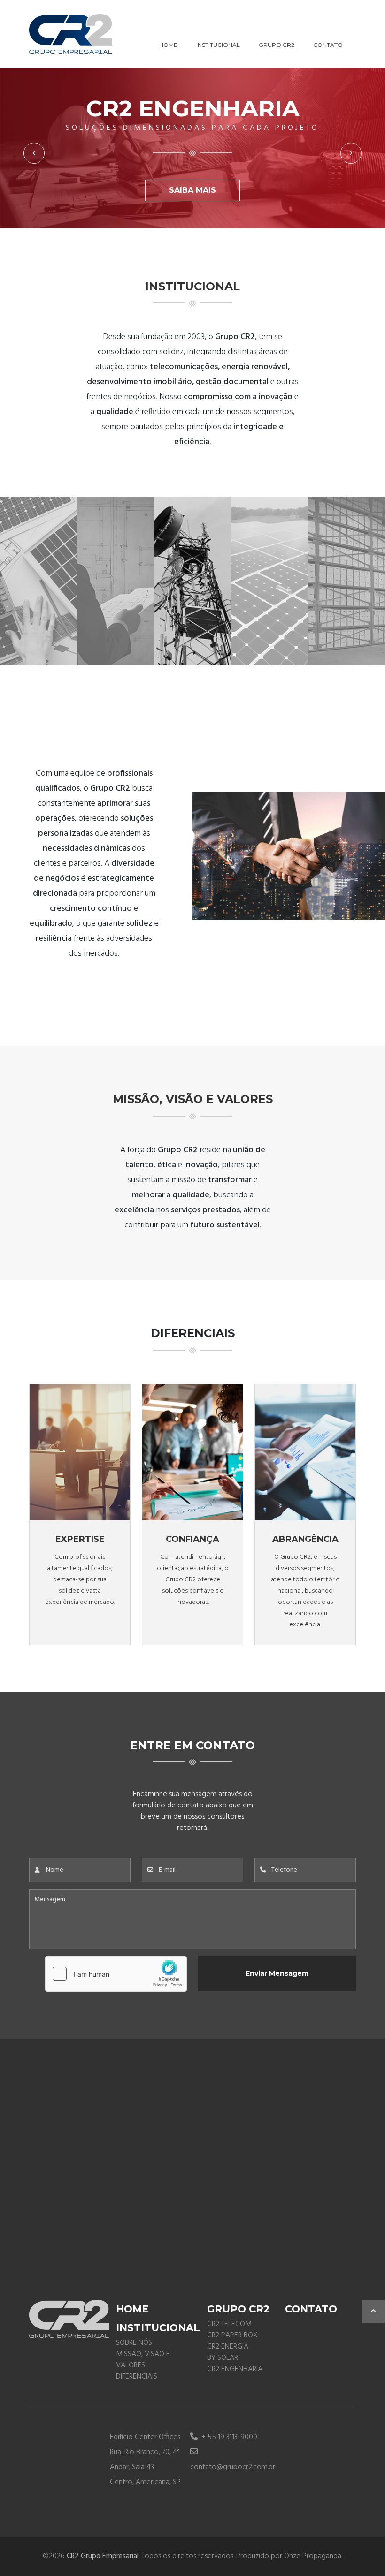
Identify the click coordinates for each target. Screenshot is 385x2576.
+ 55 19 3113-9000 (228, 2437)
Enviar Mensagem (277, 1973)
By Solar (223, 2358)
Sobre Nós (134, 2343)
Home (168, 45)
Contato (328, 45)
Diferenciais (137, 2377)
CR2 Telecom (229, 2324)
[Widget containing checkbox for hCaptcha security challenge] (116, 1974)
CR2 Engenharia (235, 2369)
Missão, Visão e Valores (143, 2360)
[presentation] (34, 153)
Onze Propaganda (313, 2556)
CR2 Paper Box (232, 2335)
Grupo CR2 (277, 45)
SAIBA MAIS (192, 190)
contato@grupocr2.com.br (233, 2467)
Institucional (218, 45)
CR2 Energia (228, 2347)
